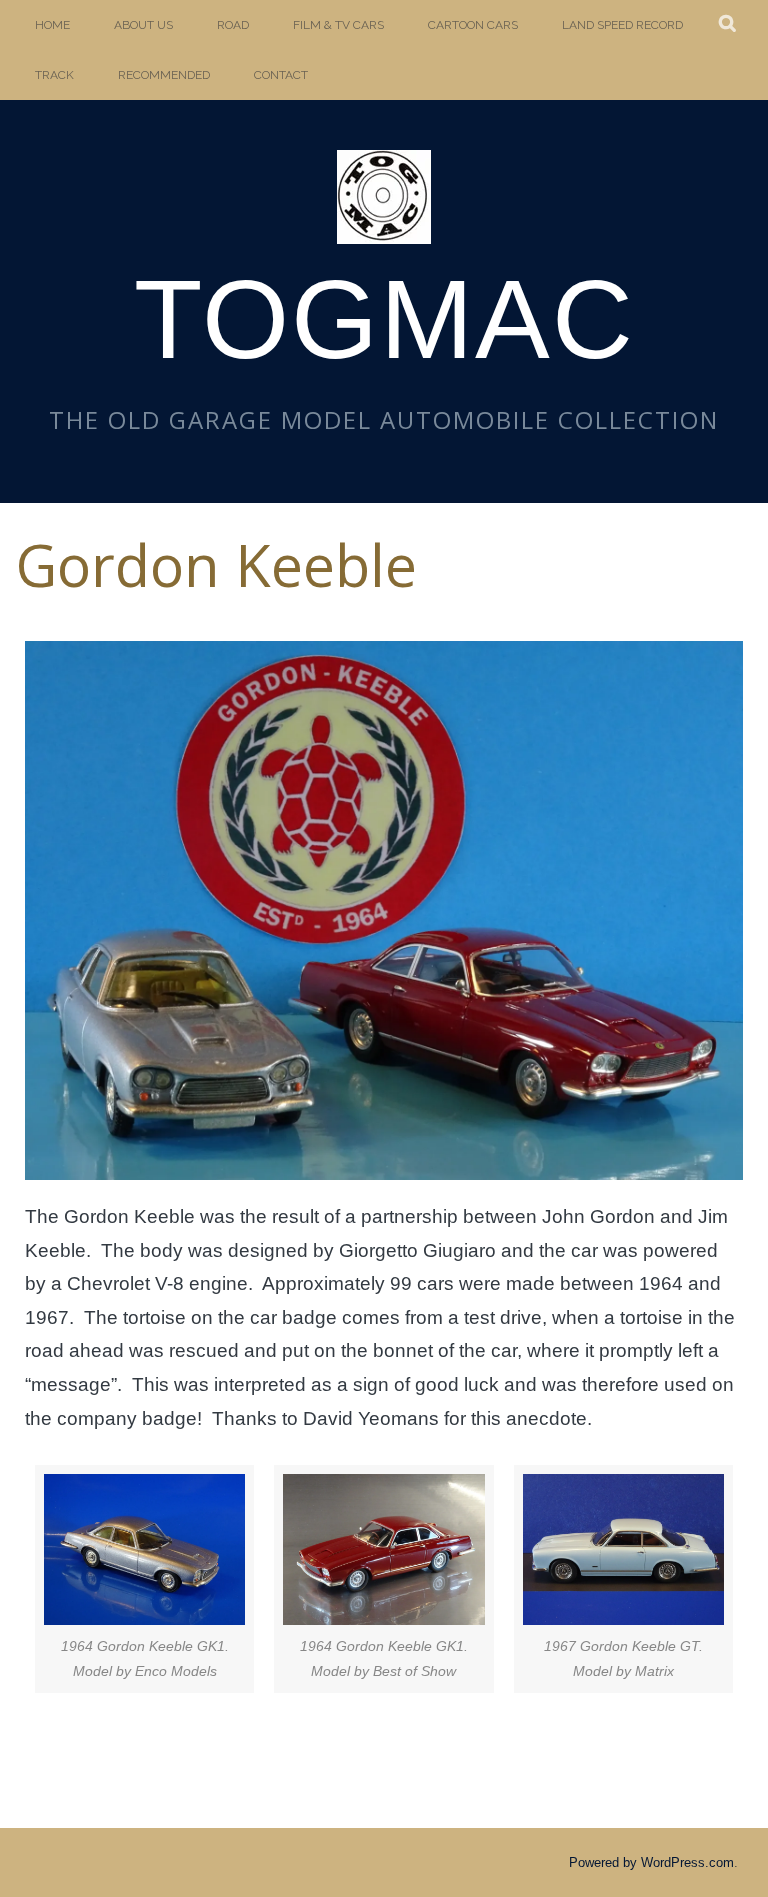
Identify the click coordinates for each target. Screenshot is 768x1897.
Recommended (164, 75)
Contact (281, 75)
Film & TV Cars (338, 25)
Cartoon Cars (473, 25)
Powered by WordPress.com (651, 1862)
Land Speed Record (622, 25)
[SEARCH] (728, 25)
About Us (143, 25)
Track (54, 75)
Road (233, 25)
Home (52, 25)
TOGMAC (384, 319)
